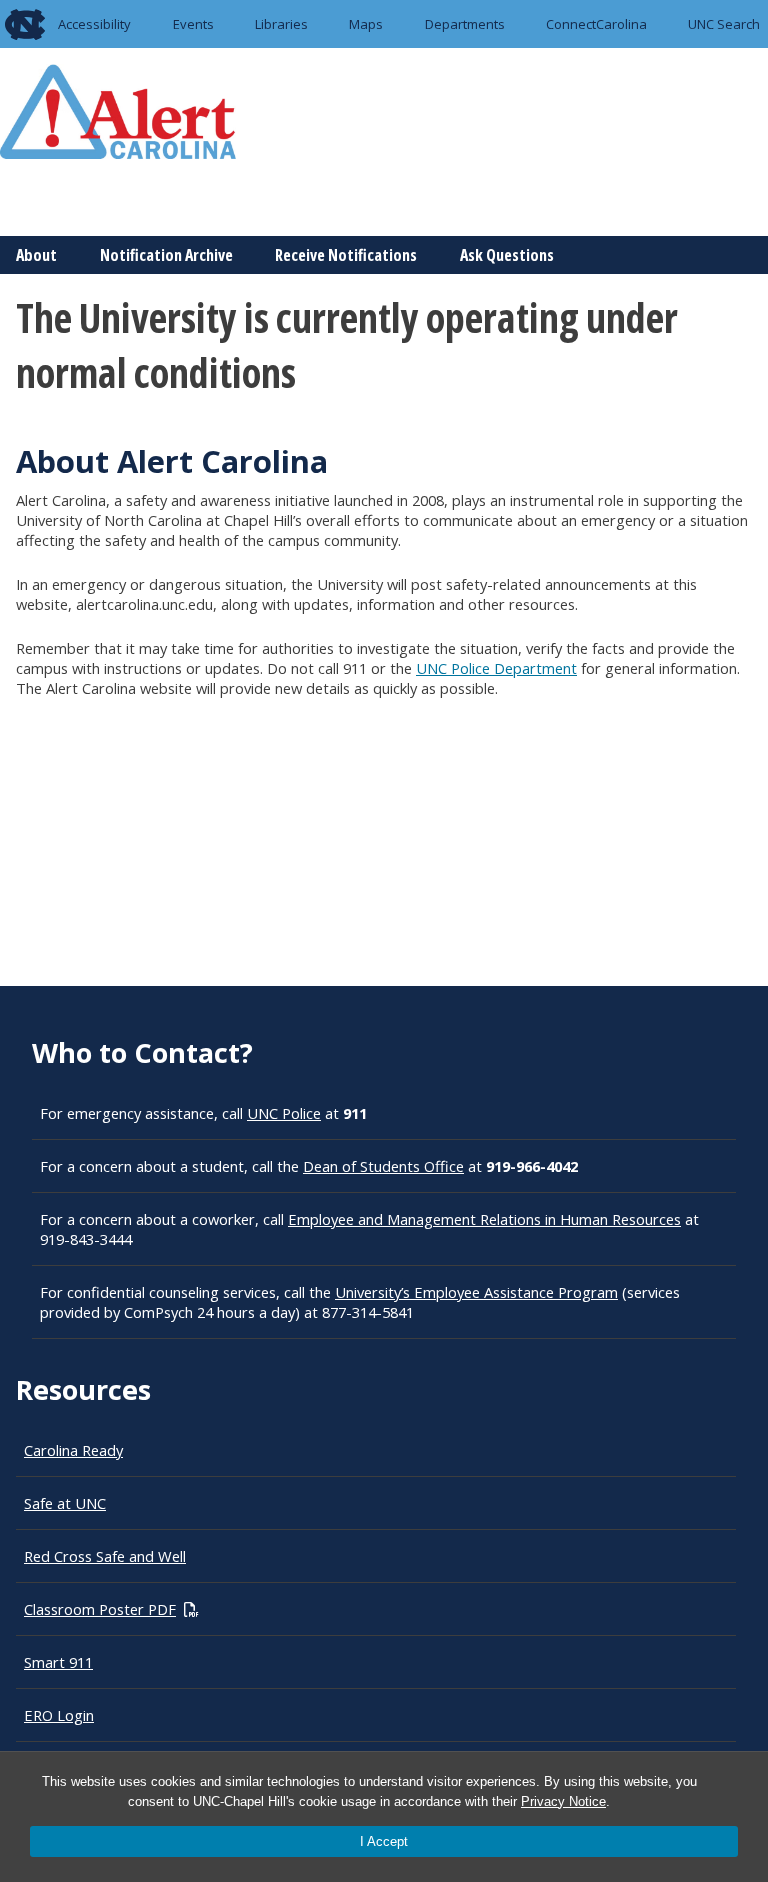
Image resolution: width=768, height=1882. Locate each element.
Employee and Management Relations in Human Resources (484, 1219)
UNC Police (284, 1113)
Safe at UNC (65, 1503)
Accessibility (94, 24)
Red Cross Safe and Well (105, 1556)
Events (193, 24)
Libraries (281, 24)
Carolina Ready (73, 1450)
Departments (465, 24)
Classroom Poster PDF (100, 1609)
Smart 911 (58, 1662)
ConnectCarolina (596, 24)
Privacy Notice (563, 1801)
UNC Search (724, 24)
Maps (366, 24)
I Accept (384, 1841)
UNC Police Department (496, 668)
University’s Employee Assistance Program (476, 1292)
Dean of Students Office (383, 1166)
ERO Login (59, 1715)
